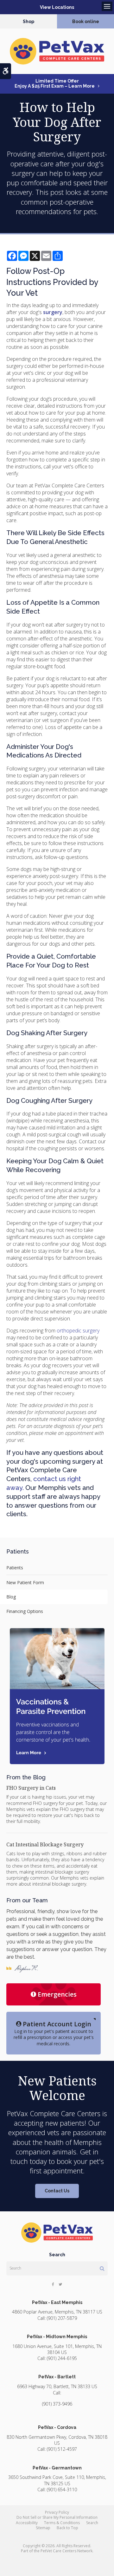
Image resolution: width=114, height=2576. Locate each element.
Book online (86, 22)
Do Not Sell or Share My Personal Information (57, 2517)
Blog (11, 1597)
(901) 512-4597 (62, 2449)
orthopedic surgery (78, 1331)
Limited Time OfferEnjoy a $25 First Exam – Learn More (55, 83)
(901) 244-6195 (62, 2358)
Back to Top (67, 2528)
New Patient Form (25, 1582)
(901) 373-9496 (57, 2404)
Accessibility (27, 2523)
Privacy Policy (57, 2512)
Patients (15, 1568)
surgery (53, 312)
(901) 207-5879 (62, 2318)
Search (92, 2523)
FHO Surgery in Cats (31, 1788)
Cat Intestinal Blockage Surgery (45, 1844)
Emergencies (57, 1994)
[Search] (102, 2268)
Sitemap (43, 2528)
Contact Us (57, 2191)
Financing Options (25, 1611)
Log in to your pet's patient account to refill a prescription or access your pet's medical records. (54, 2033)
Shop (28, 22)
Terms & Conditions (62, 2523)
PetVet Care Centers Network (66, 2551)
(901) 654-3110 (62, 2490)
